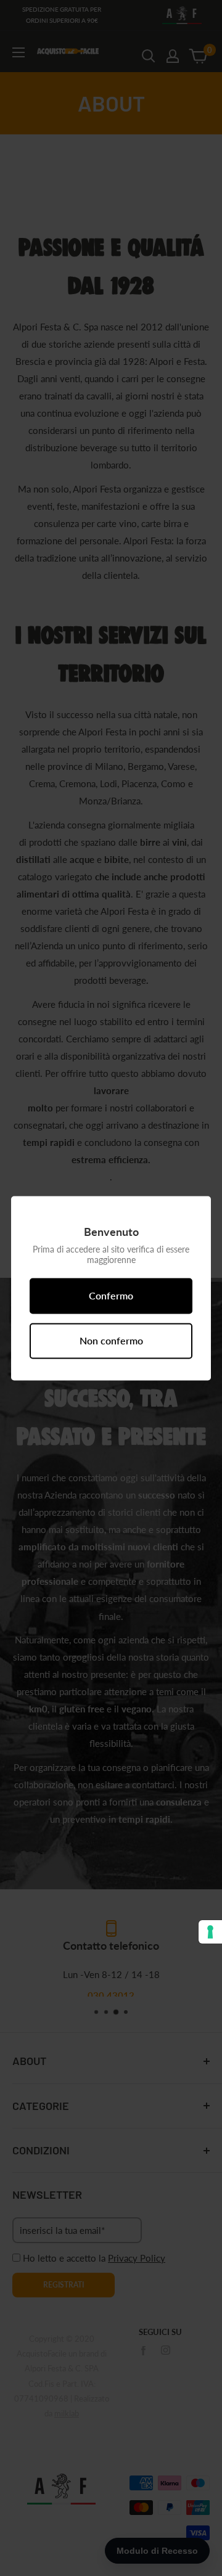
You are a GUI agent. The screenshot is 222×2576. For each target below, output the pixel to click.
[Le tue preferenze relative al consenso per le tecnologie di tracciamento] (210, 1932)
